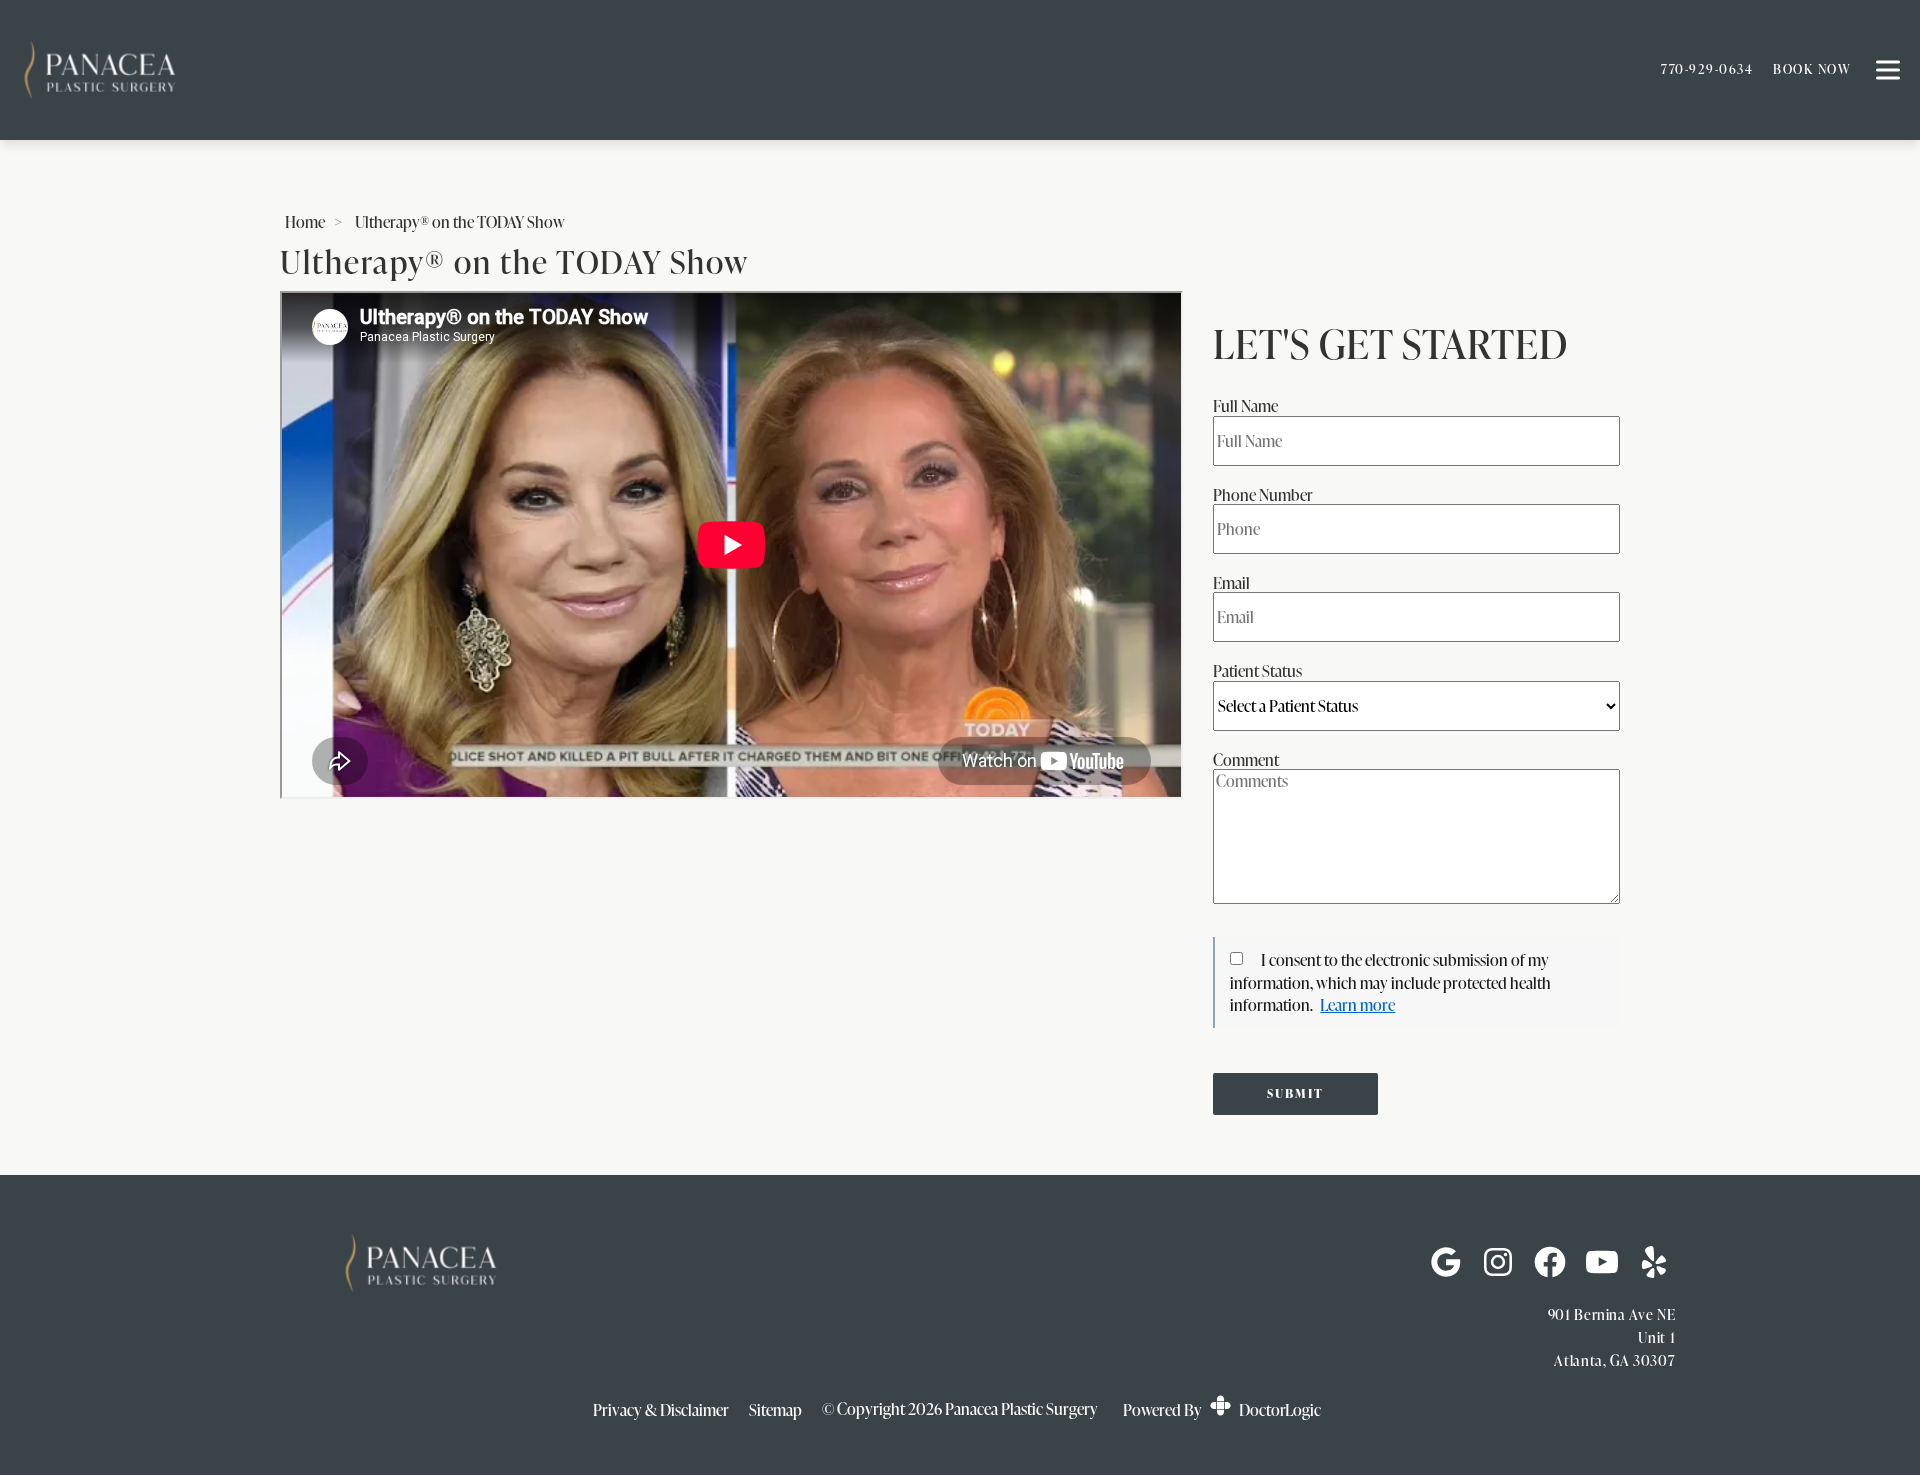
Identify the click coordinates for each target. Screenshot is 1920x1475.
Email (1231, 583)
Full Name (1245, 406)
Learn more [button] (1357, 1005)
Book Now (1812, 69)
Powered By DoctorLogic (1222, 1410)
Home (305, 222)
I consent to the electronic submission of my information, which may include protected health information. (1390, 982)
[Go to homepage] (815, 70)
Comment (1246, 760)
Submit (1295, 1093)
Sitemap (775, 1410)
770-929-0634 (1707, 69)
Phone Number (1263, 495)
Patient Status (1257, 671)
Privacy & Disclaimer (661, 1410)
